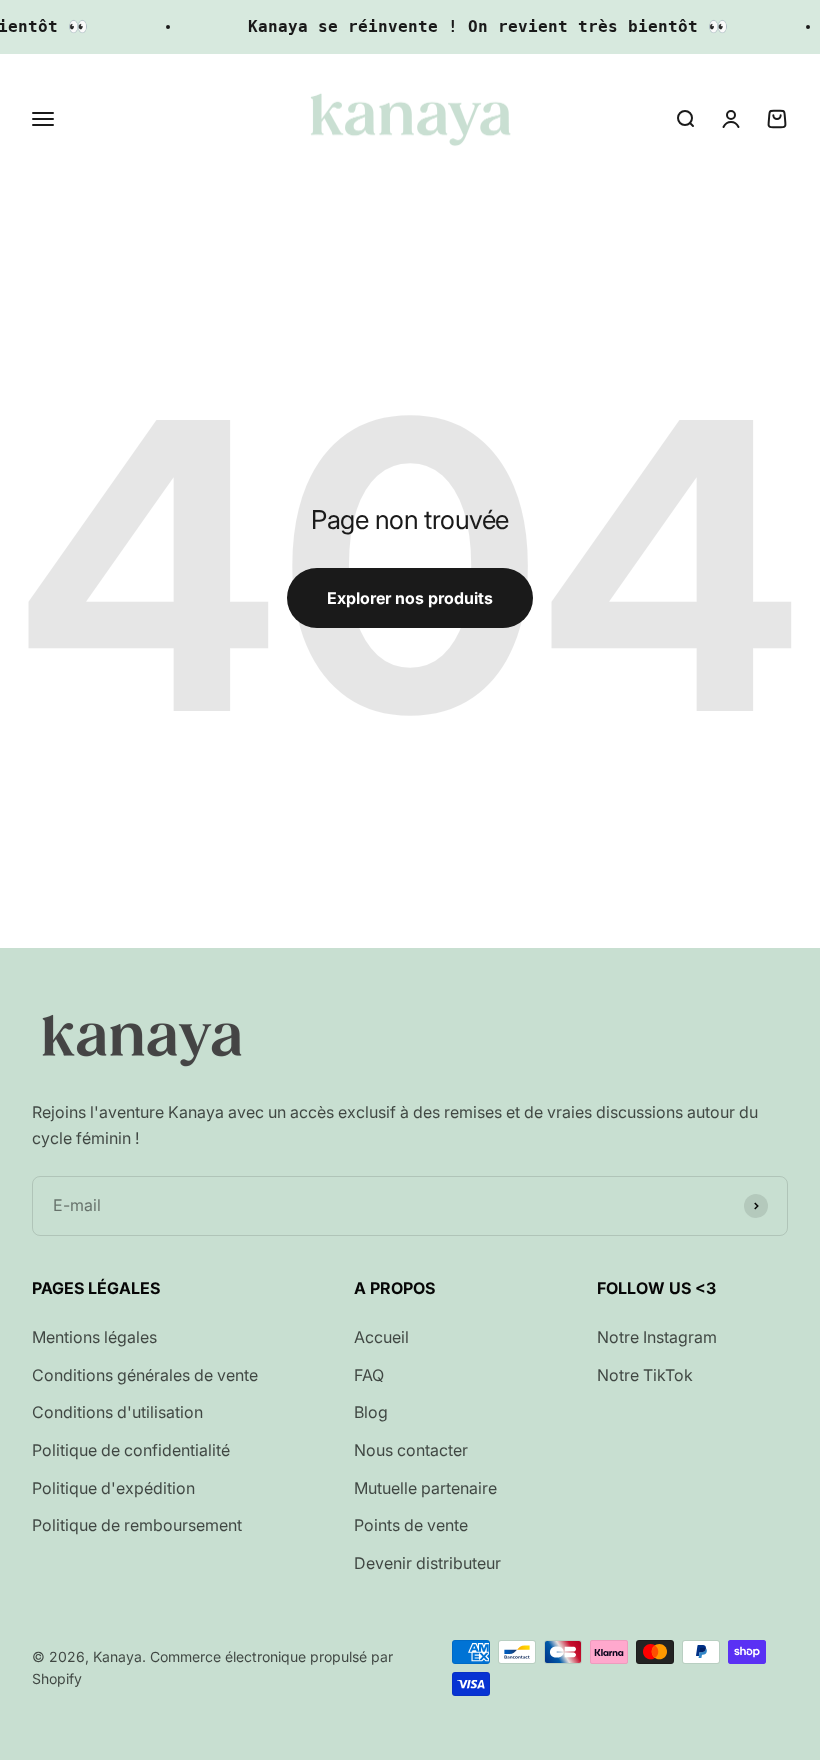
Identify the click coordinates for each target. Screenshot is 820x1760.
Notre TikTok (645, 1375)
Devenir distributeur (427, 1563)
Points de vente (411, 1525)
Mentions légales (94, 1337)
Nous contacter (411, 1450)
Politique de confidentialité (131, 1450)
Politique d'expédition (113, 1488)
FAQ (369, 1375)
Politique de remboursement (137, 1525)
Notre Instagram (657, 1337)
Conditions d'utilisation (117, 1412)
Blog (371, 1412)
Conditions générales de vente (145, 1375)
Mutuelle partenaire (425, 1488)
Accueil (381, 1337)
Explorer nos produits (410, 598)
